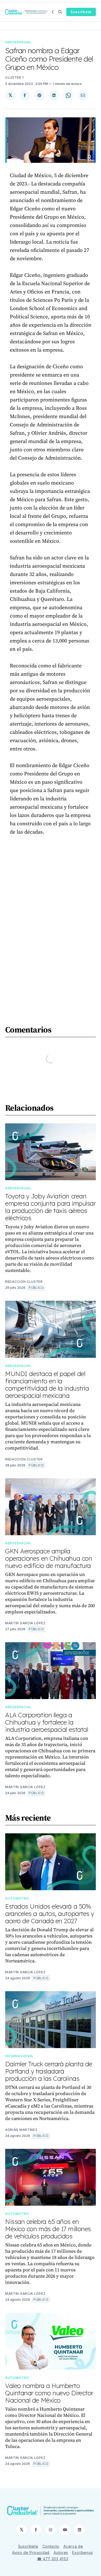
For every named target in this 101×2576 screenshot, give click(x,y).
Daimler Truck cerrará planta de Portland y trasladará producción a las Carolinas (49, 2071)
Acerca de (73, 2546)
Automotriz (17, 1898)
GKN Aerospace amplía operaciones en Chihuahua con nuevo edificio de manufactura (49, 1558)
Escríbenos (83, 2552)
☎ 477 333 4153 (53, 2559)
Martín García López (25, 1623)
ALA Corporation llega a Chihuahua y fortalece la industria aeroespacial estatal (47, 1722)
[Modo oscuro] (54, 12)
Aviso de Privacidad (31, 2552)
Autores (61, 2552)
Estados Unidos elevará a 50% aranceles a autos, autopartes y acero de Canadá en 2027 (50, 1914)
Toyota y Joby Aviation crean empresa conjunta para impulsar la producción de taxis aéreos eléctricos (50, 1207)
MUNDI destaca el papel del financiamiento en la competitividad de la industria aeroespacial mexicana (47, 1385)
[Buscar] (60, 12)
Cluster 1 (14, 78)
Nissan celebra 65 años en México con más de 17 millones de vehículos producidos (48, 2229)
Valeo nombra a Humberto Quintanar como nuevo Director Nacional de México (49, 2393)
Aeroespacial (18, 42)
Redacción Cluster (24, 1282)
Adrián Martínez (21, 2130)
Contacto (51, 2546)
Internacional (19, 2056)
